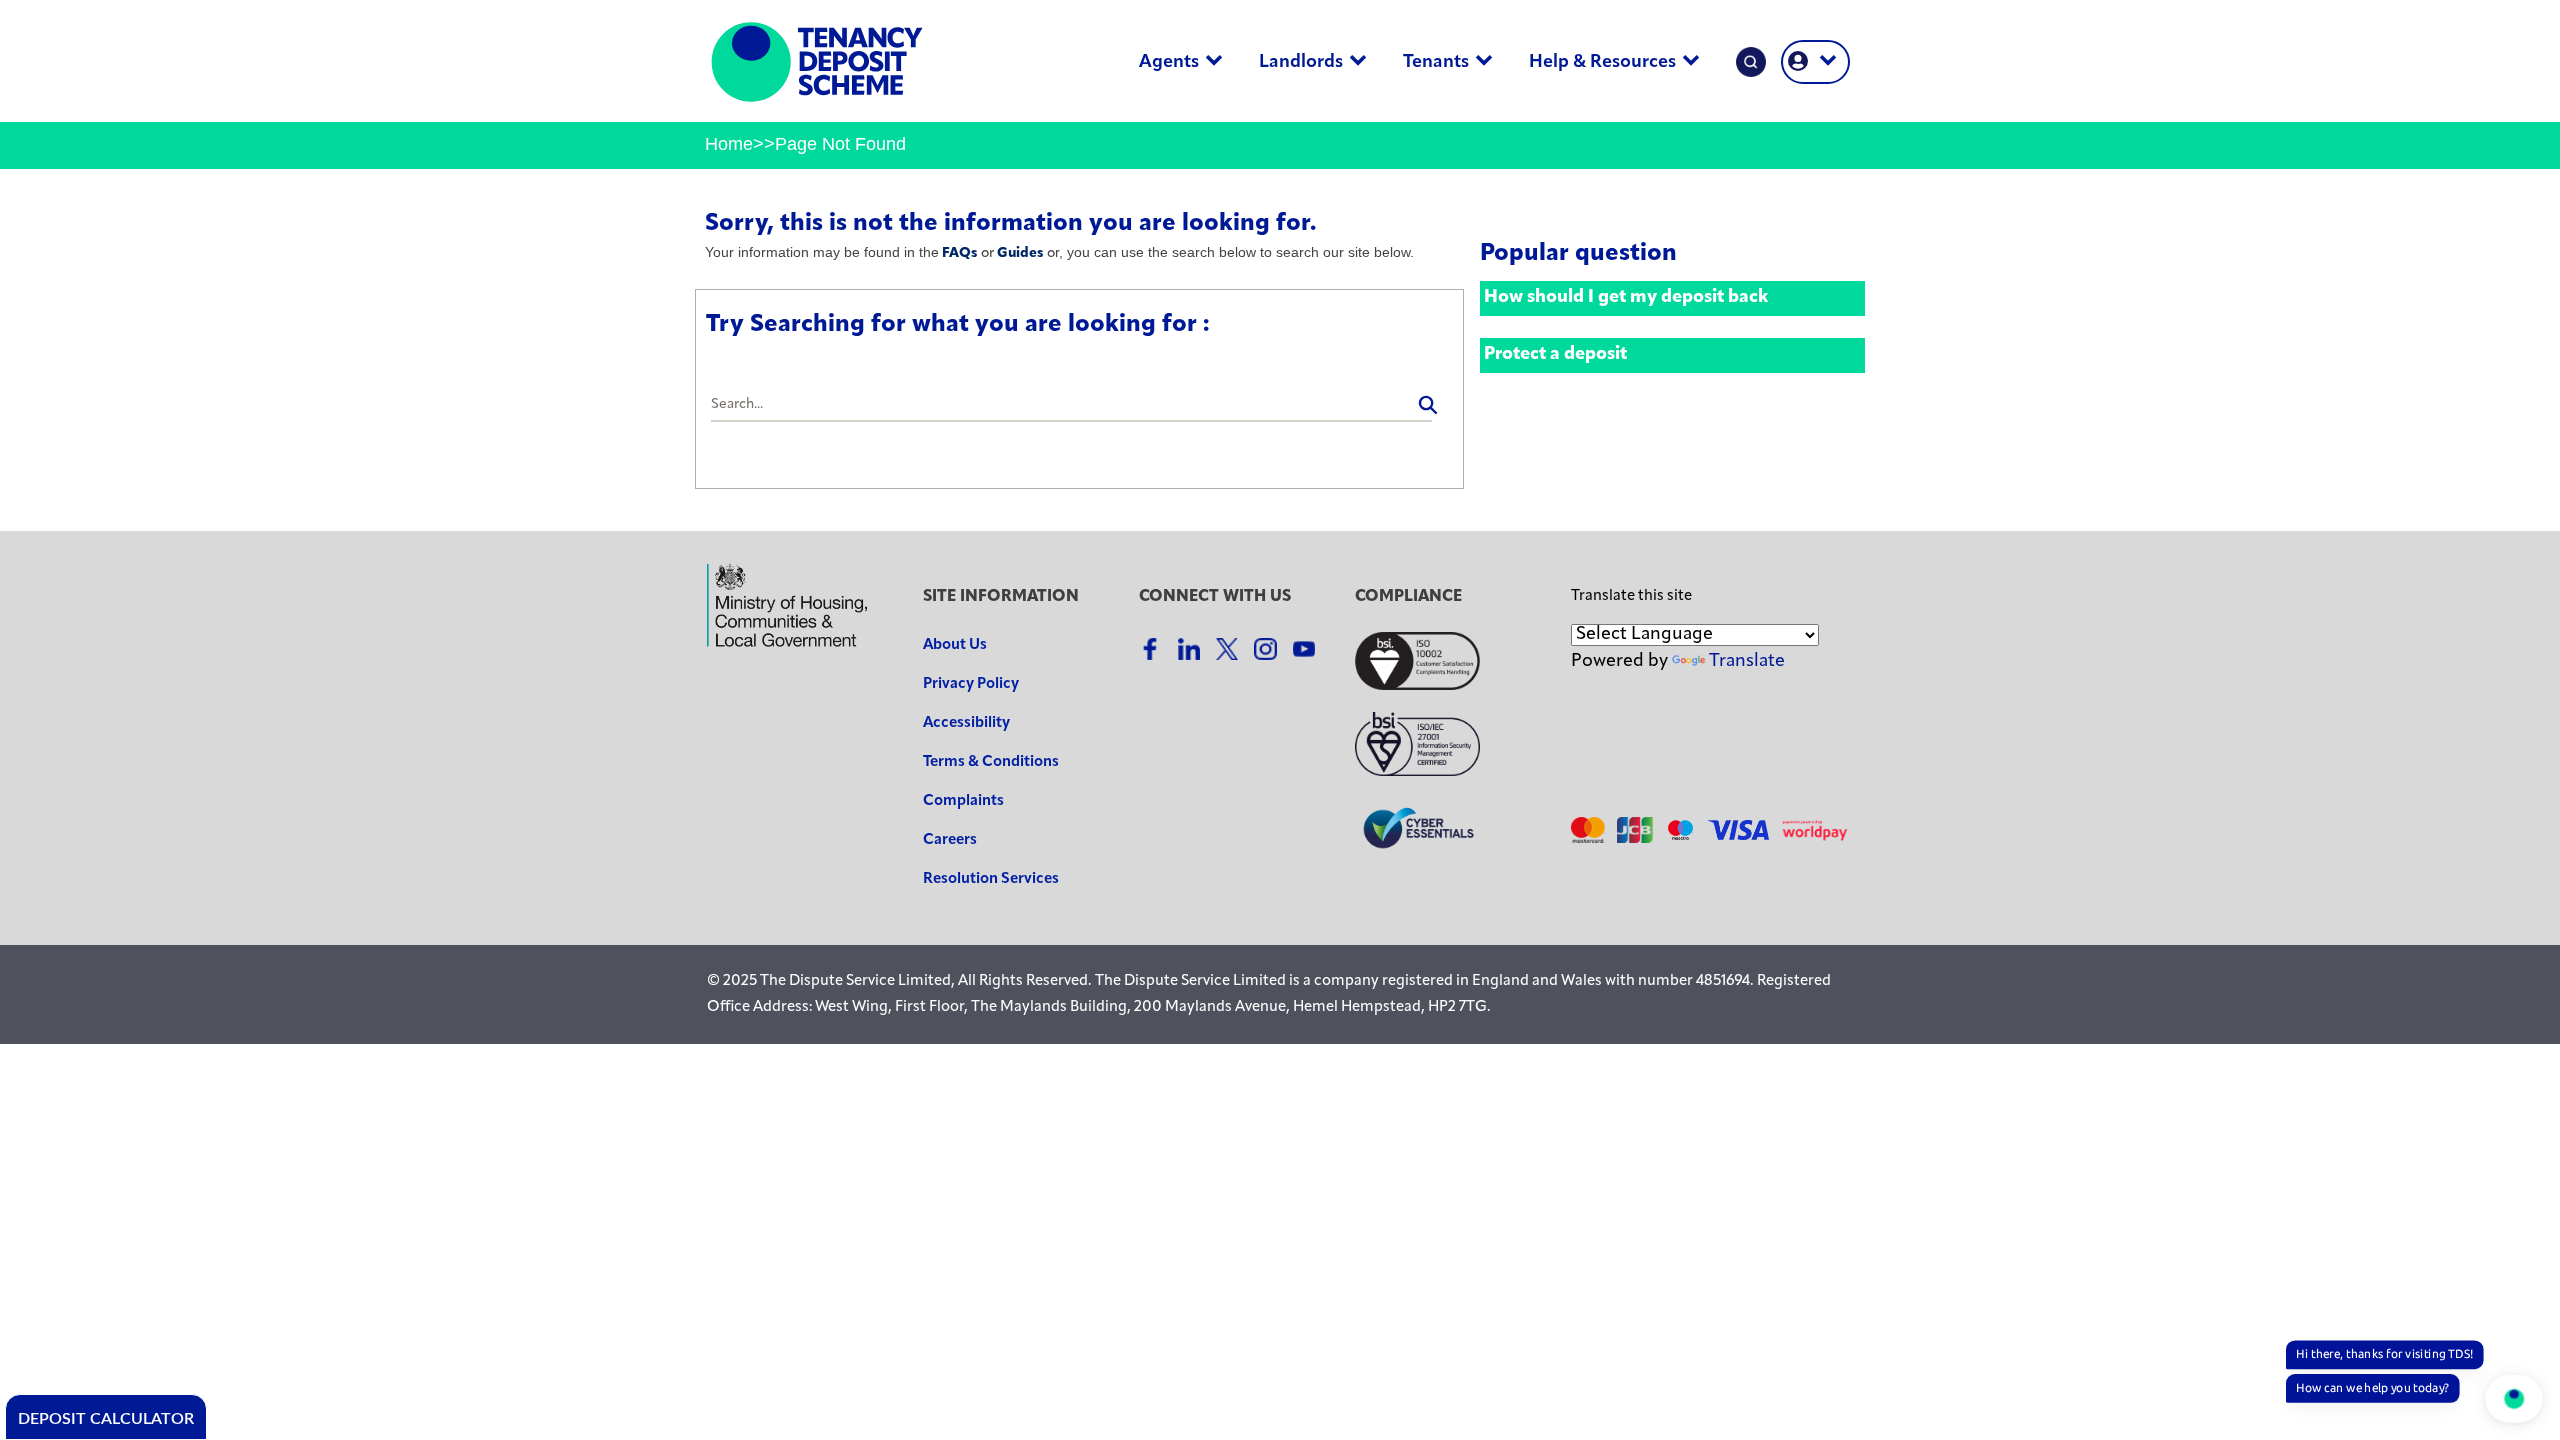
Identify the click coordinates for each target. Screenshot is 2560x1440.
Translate (1747, 662)
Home (729, 144)
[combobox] (1071, 406)
